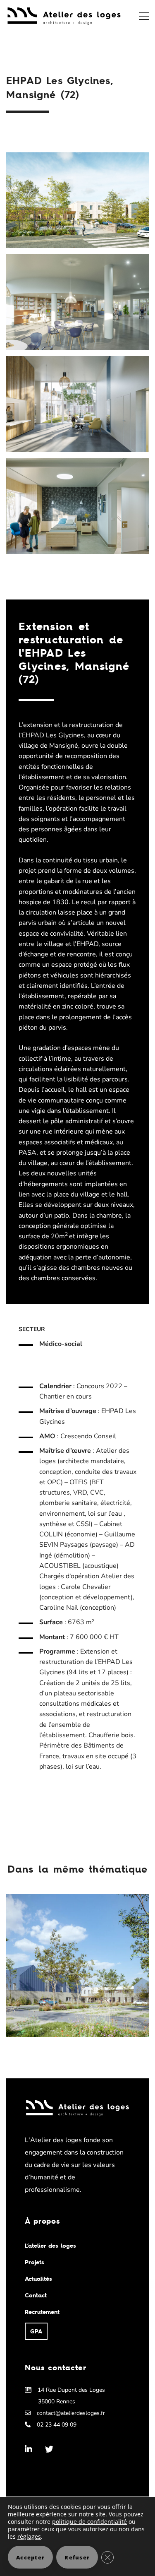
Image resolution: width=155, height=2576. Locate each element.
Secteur (32, 1329)
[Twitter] (49, 2449)
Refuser (77, 2557)
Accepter (30, 2557)
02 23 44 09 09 (57, 2424)
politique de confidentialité (89, 2522)
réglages (29, 2537)
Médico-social (61, 1344)
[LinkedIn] (29, 2449)
